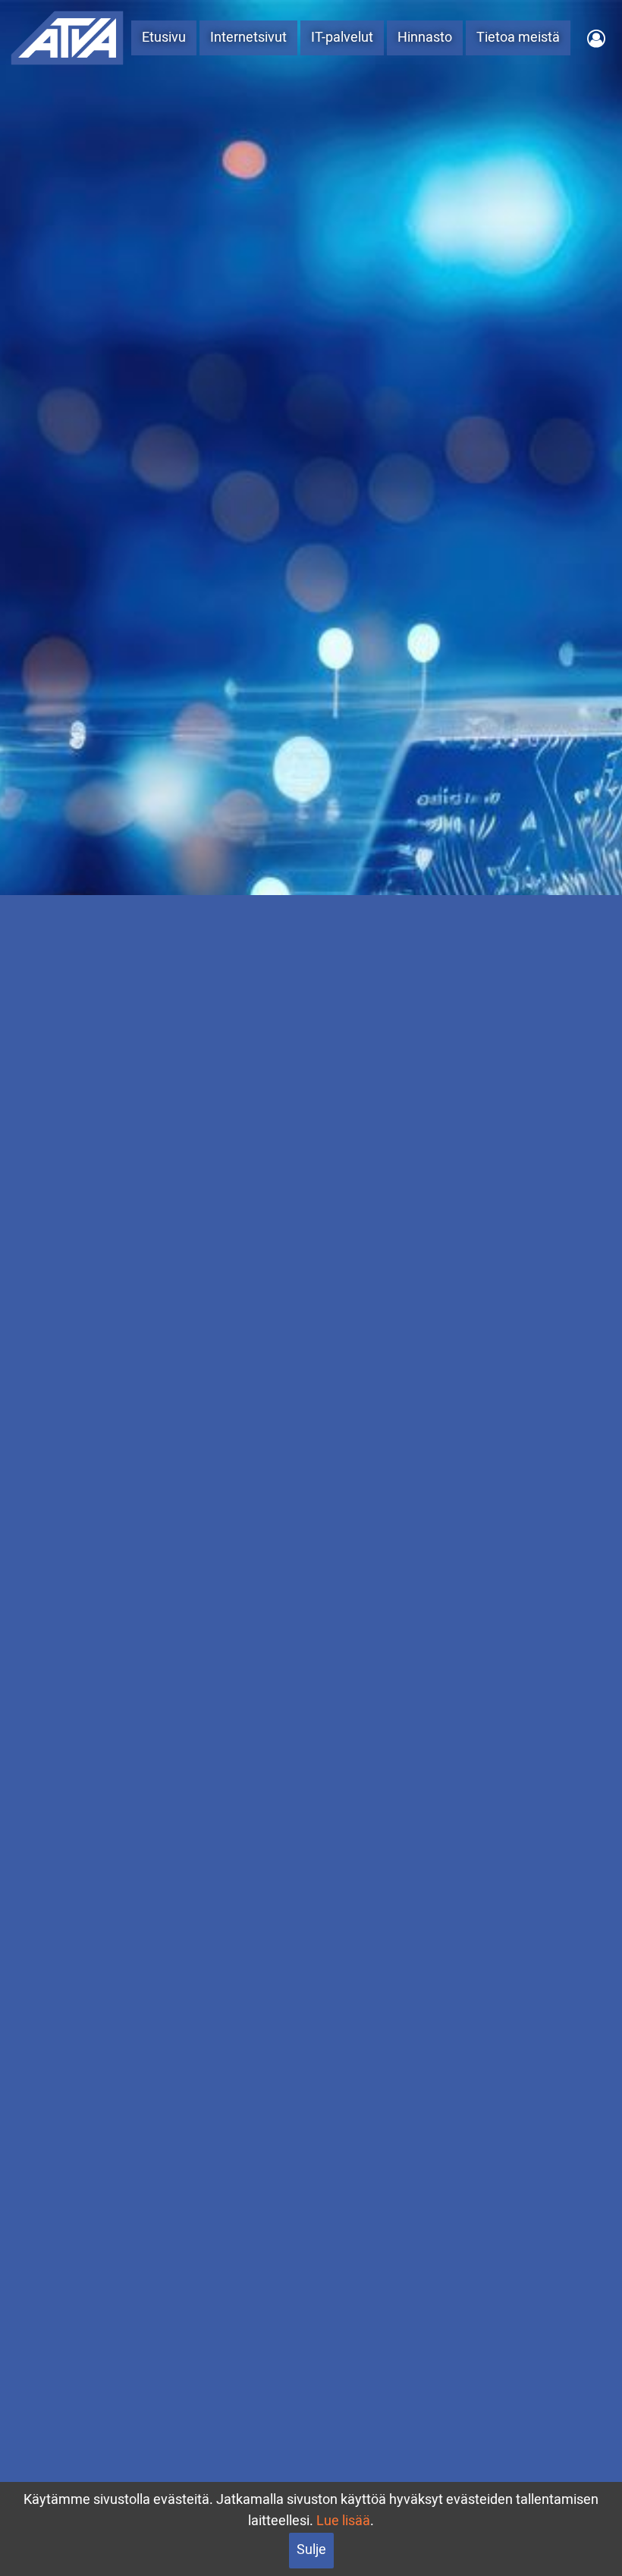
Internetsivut (248, 38)
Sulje (311, 2550)
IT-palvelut (342, 38)
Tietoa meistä (518, 38)
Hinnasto (425, 38)
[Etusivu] (67, 37)
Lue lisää (343, 2521)
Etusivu (164, 38)
